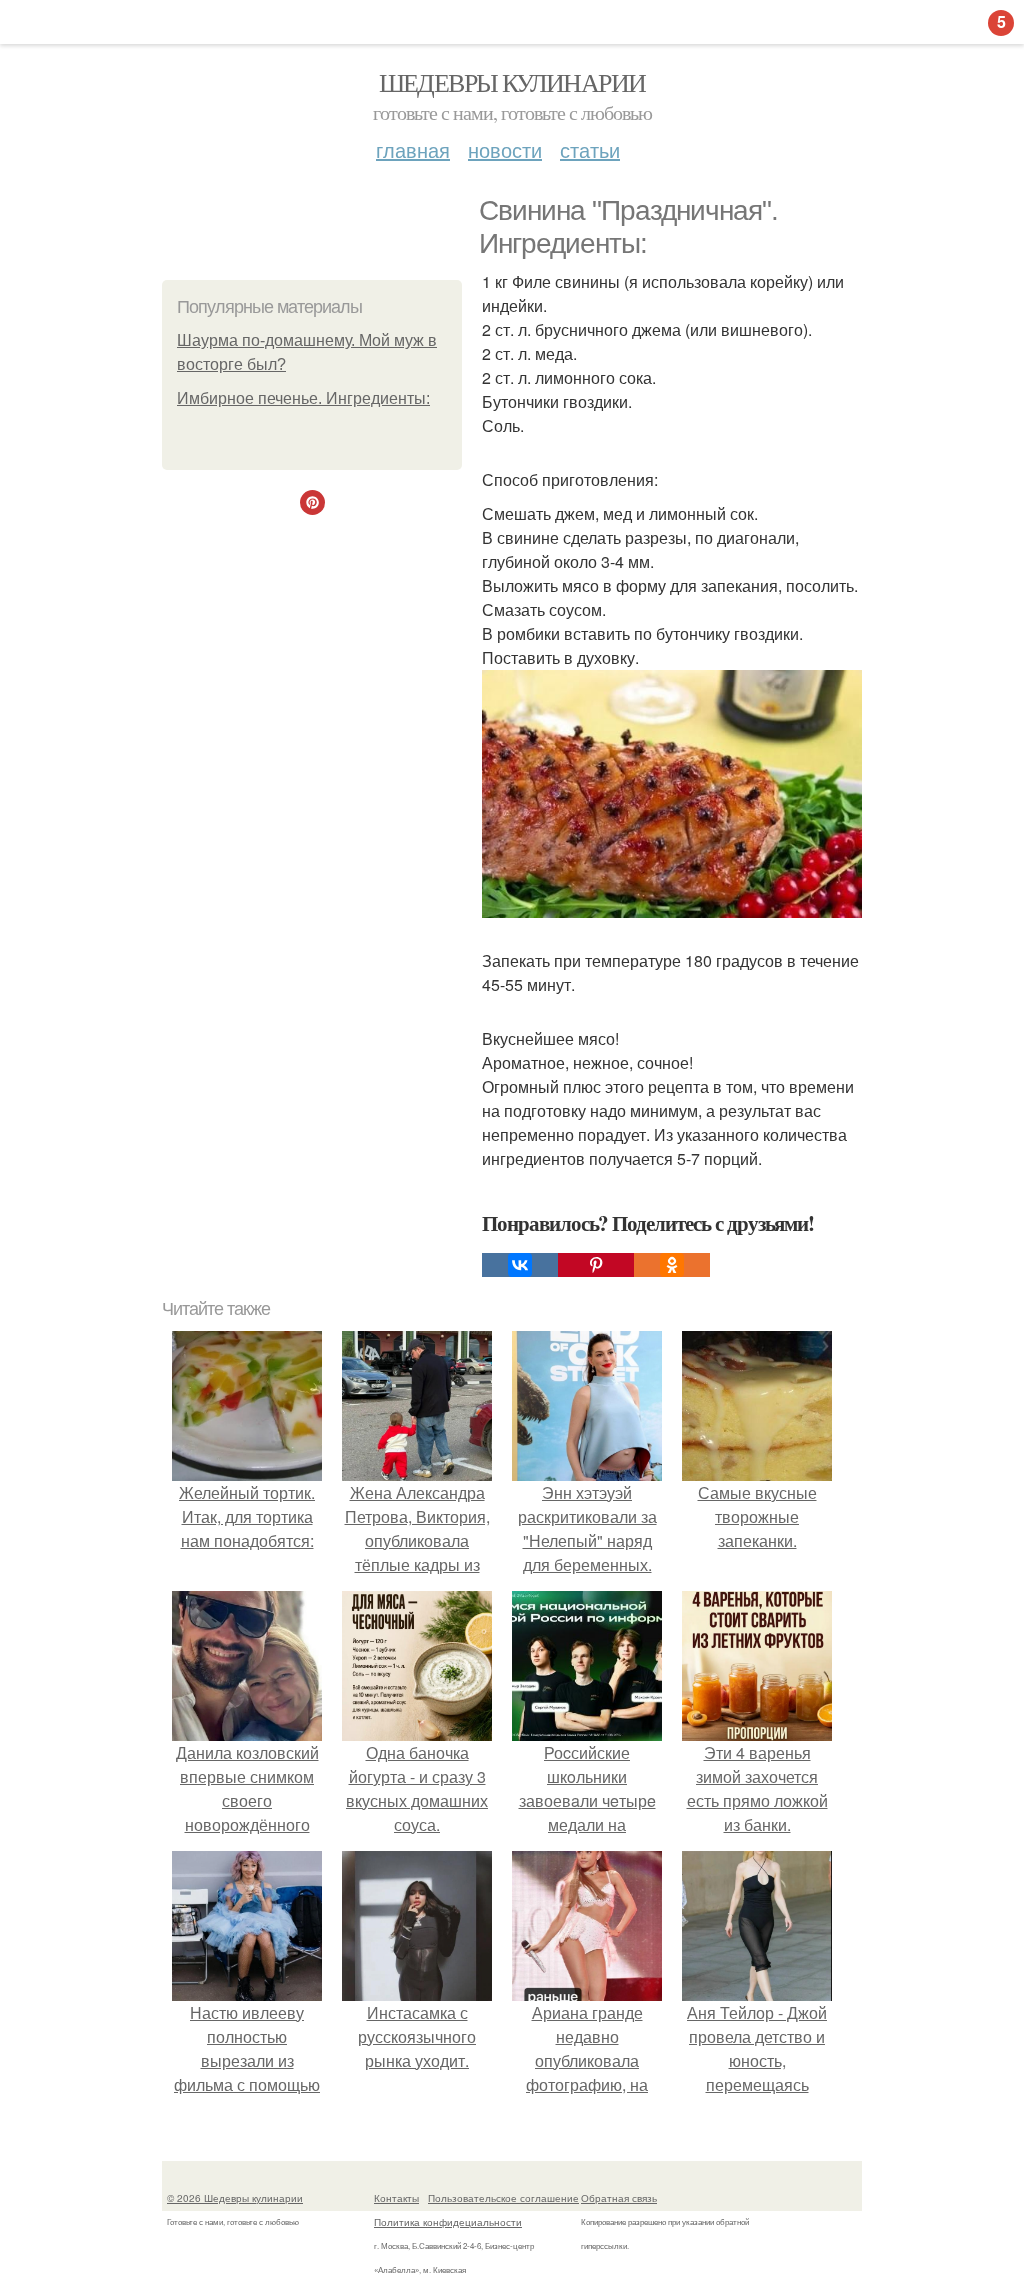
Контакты (396, 2198)
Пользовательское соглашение (503, 2198)
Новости (505, 149)
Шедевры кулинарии (512, 82)
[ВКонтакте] (520, 1265)
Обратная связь (619, 2198)
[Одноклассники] (672, 1265)
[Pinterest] (596, 1265)
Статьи (590, 149)
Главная (413, 149)
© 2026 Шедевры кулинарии (235, 2198)
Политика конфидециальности (448, 2222)
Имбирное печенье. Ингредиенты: (303, 398)
